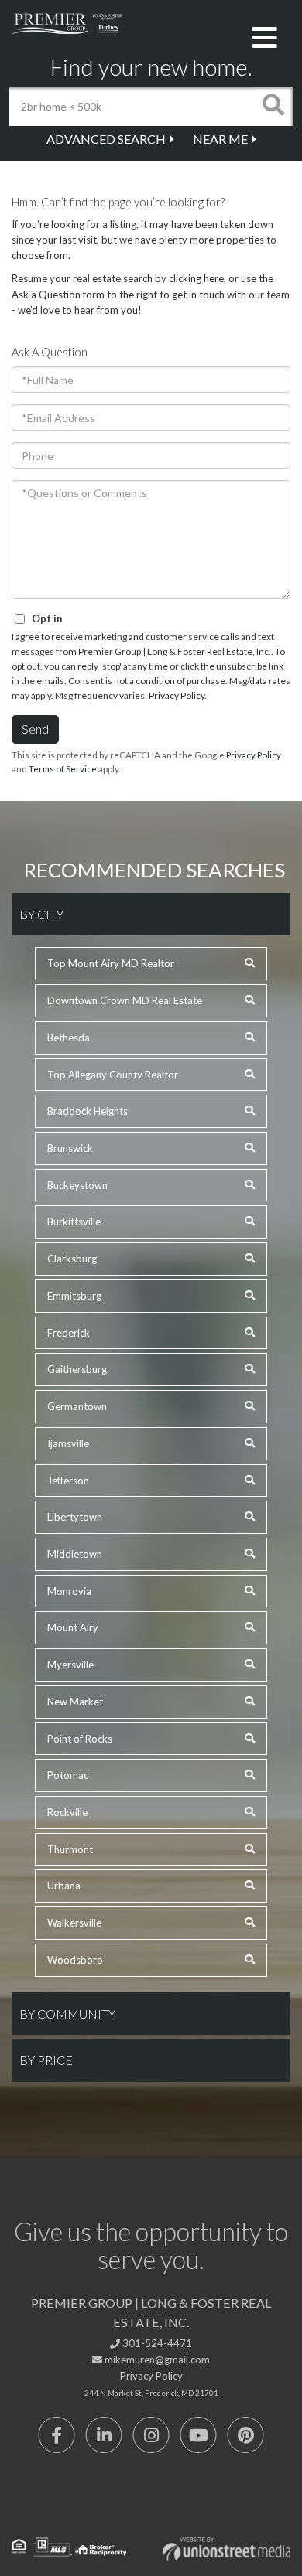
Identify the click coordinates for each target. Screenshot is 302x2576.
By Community (67, 2014)
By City (41, 914)
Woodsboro (75, 1960)
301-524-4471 (156, 2343)
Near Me (220, 139)
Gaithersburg (77, 1369)
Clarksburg (72, 1259)
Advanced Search (106, 139)
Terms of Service (63, 769)
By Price (46, 2060)
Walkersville (74, 1923)
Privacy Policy (177, 695)
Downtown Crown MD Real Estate (125, 1000)
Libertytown (75, 1517)
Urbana (64, 1886)
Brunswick (70, 1148)
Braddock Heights (88, 1111)
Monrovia (69, 1591)
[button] (273, 107)
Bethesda (69, 1038)
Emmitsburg (74, 1296)
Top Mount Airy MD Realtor (111, 963)
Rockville (67, 1812)
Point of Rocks (80, 1739)
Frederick (69, 1333)
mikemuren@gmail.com (156, 2360)
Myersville (70, 1665)
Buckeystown (77, 1185)
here (214, 278)
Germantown (77, 1406)
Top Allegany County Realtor (113, 1075)
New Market (75, 1702)
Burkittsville (74, 1222)
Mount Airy (73, 1627)
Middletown (75, 1554)
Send (35, 729)
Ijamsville (68, 1443)
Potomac (68, 1775)
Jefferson (68, 1481)
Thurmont (70, 1849)
